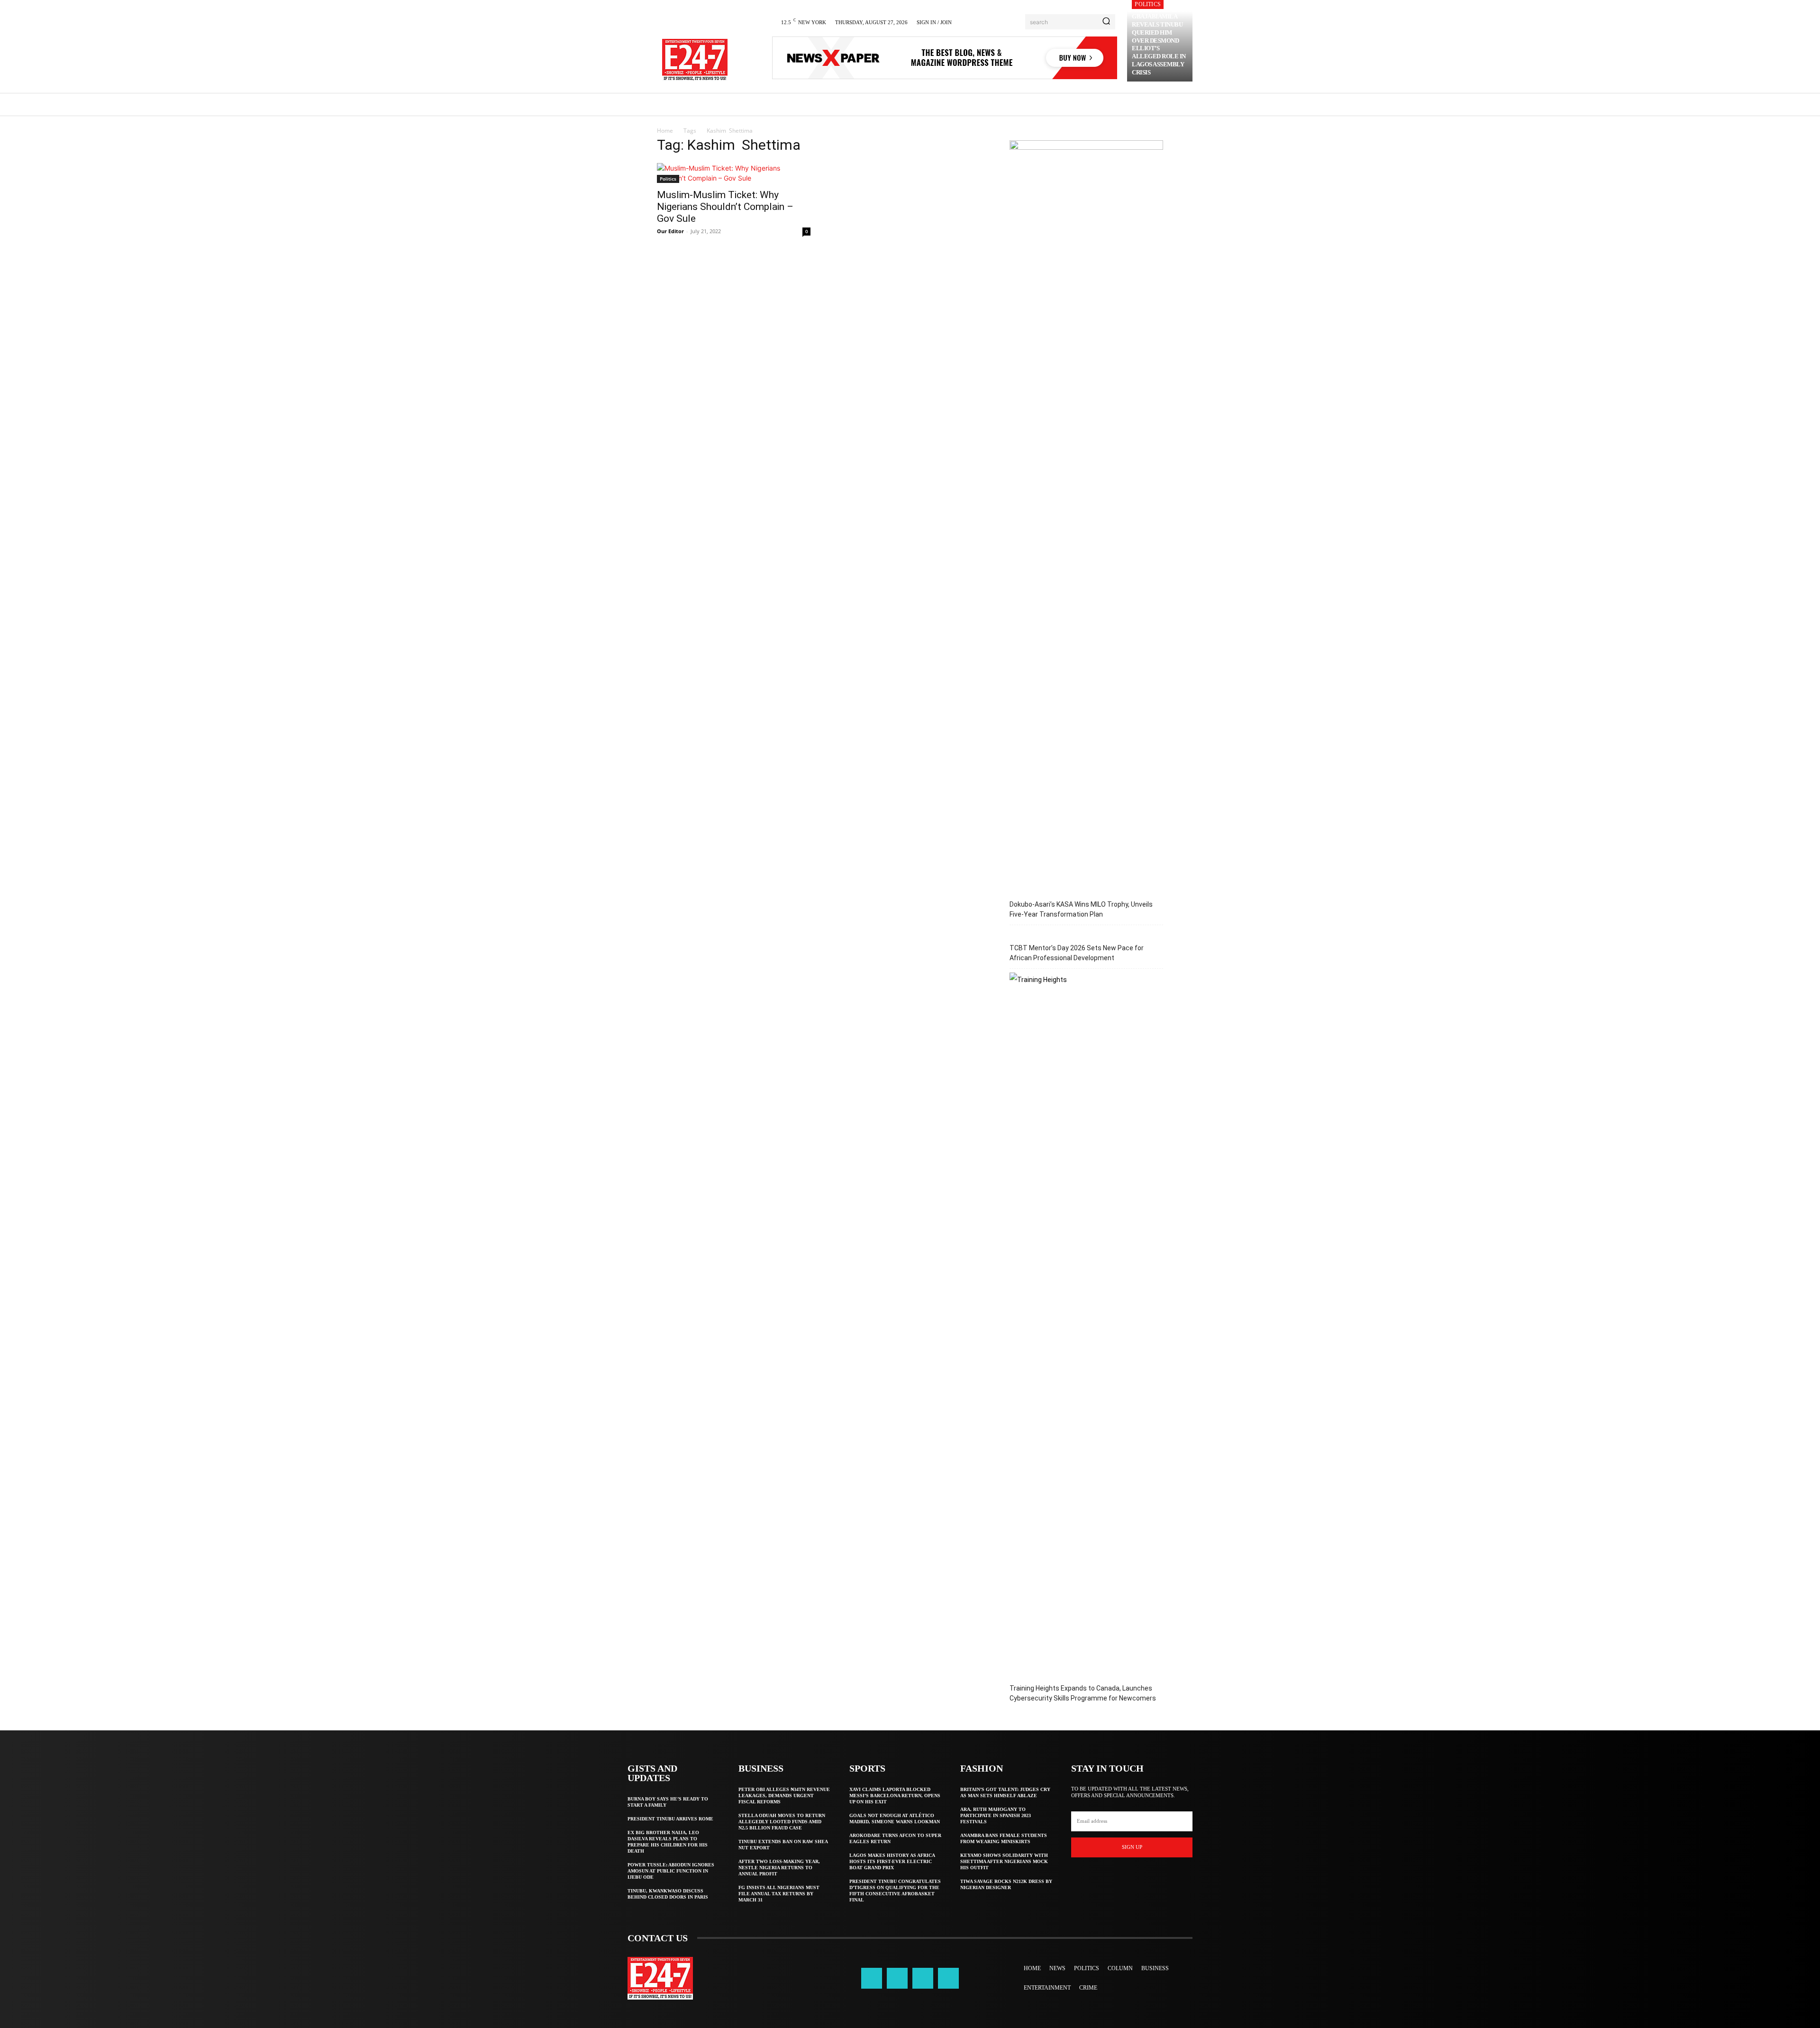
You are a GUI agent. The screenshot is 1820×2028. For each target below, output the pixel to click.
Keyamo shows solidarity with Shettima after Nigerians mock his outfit (1004, 1861)
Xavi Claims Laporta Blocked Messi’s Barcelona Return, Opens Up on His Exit (895, 1796)
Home (665, 131)
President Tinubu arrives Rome (670, 1819)
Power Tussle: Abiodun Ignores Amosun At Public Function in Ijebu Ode (671, 1871)
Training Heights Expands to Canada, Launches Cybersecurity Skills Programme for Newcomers (1083, 1693)
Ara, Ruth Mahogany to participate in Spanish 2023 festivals (996, 1815)
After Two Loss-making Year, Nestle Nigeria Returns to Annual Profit (779, 1868)
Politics (1148, 4)
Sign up (1132, 1847)
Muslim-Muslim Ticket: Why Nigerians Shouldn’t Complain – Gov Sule (725, 207)
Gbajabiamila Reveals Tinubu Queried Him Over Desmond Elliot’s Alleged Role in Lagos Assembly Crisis (1159, 44)
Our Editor (670, 231)
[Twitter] (923, 1978)
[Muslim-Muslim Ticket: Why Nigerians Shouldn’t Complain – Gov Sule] (734, 173)
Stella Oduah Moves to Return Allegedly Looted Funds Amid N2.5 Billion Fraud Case (782, 1822)
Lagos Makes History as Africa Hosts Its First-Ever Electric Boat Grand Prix (892, 1861)
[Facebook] (872, 1978)
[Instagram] (897, 1978)
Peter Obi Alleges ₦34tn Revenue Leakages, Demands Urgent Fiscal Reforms (784, 1796)
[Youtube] (948, 1978)
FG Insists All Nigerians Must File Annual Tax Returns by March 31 (779, 1894)
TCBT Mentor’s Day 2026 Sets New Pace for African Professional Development (1077, 953)
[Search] (1106, 22)
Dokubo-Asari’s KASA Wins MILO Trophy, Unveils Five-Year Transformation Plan (1081, 909)
